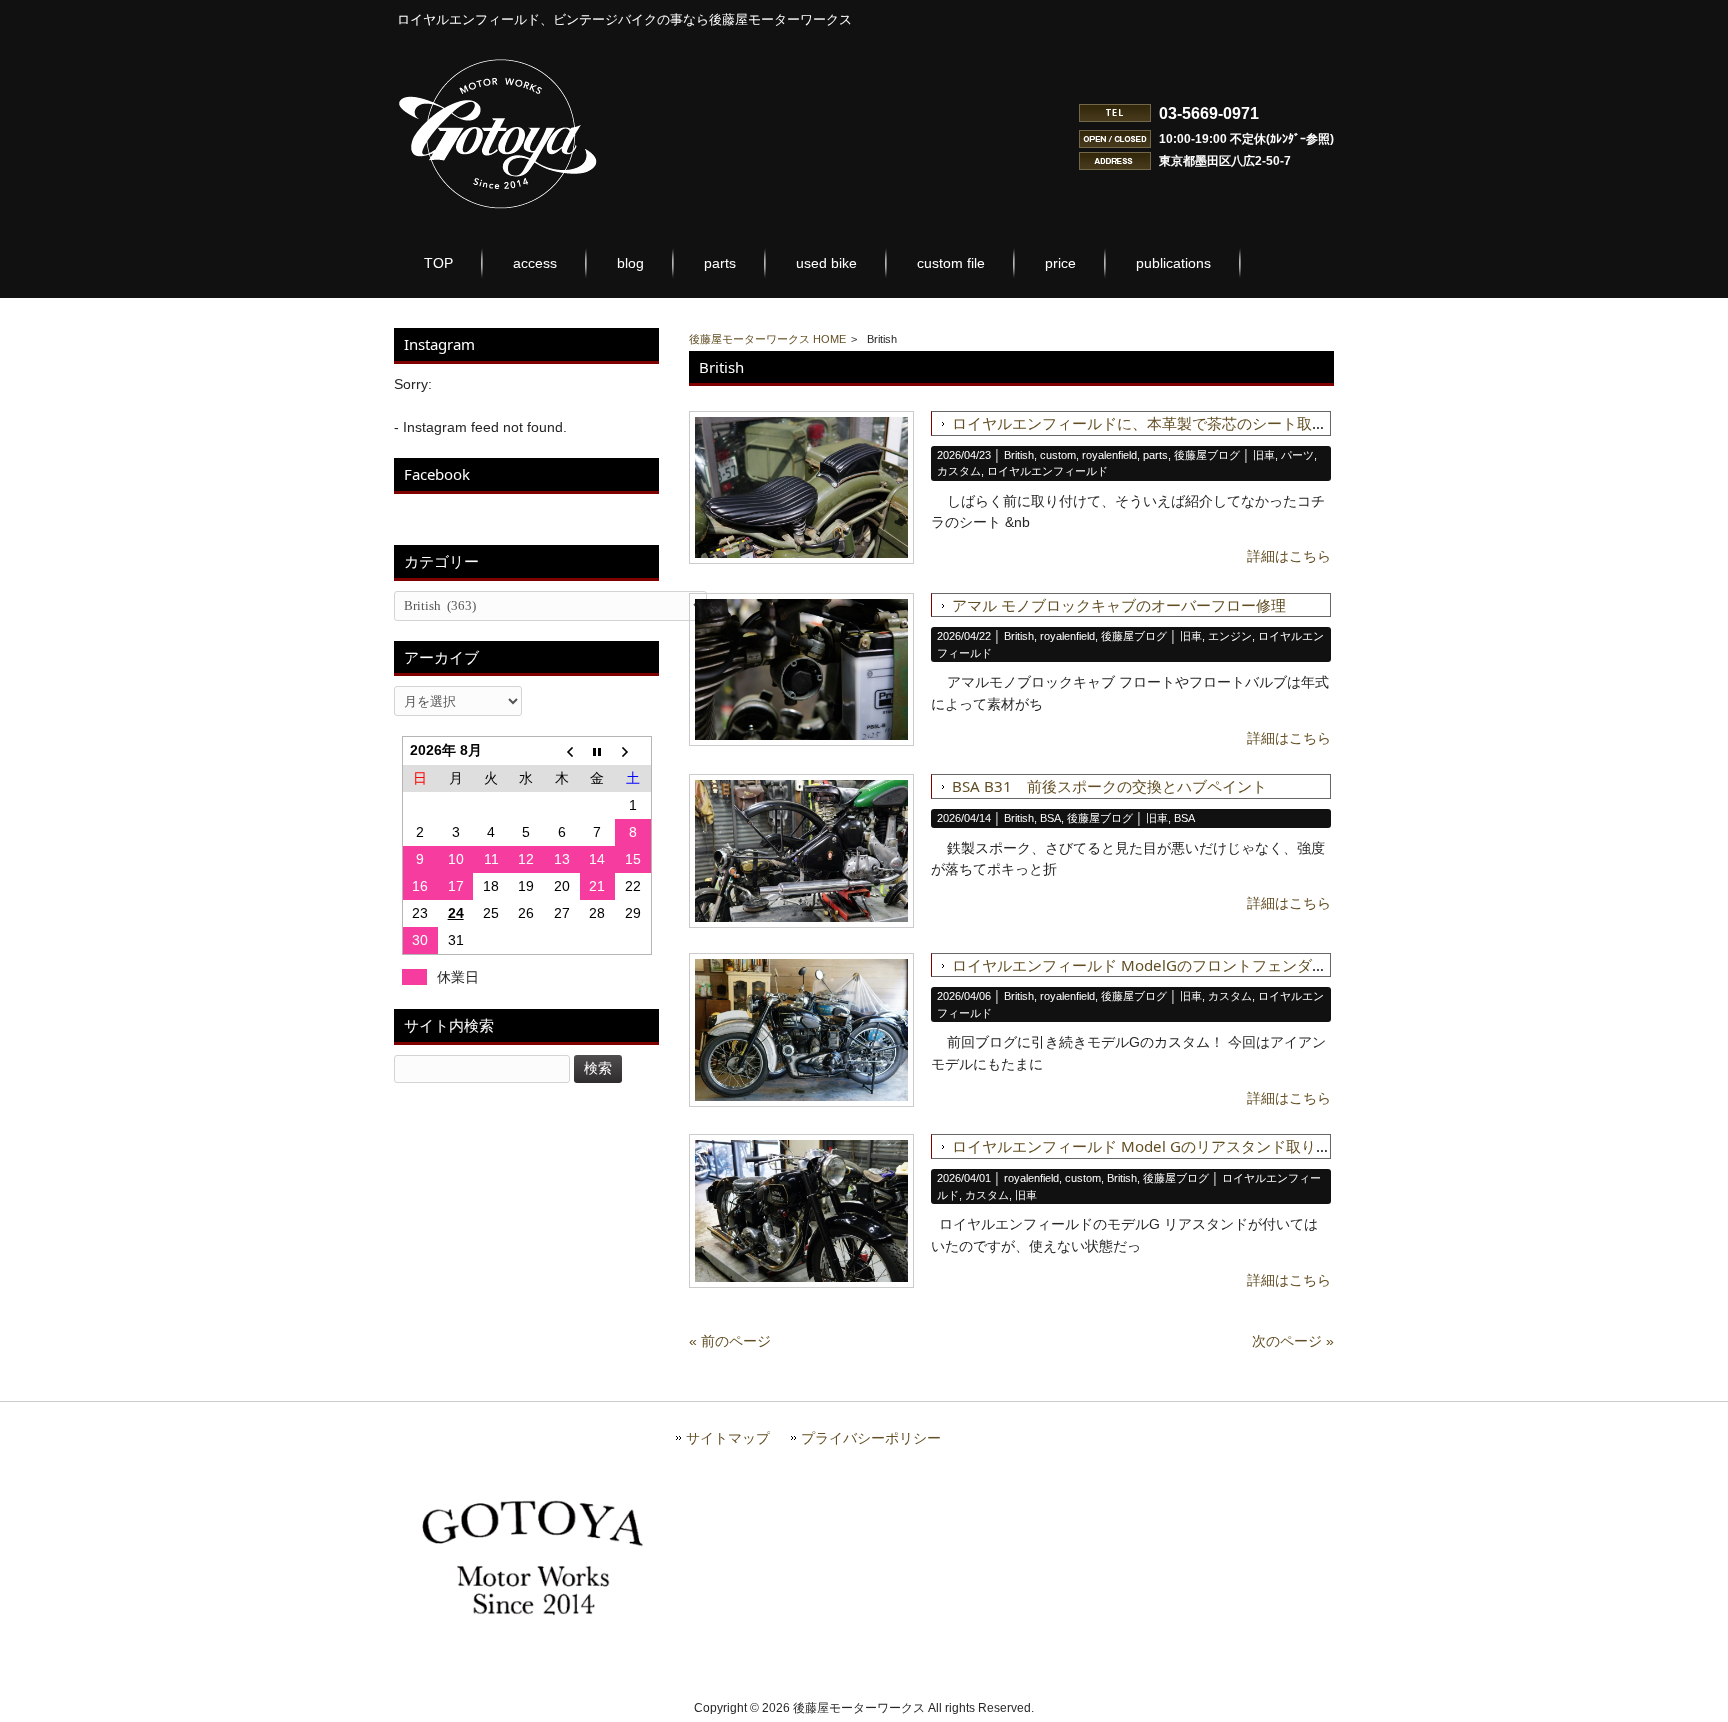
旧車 (1264, 455)
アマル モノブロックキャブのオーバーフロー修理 (1119, 605)
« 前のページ (730, 1341)
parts (1155, 455)
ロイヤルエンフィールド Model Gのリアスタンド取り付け (1149, 1146)
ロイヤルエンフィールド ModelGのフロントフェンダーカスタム (1169, 965)
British (1019, 455)
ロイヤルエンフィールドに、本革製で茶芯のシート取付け (1147, 423)
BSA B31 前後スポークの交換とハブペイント (1109, 786)
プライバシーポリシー (871, 1438)
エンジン (1230, 636)
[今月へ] (597, 750)
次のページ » (1293, 1341)
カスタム (959, 471)
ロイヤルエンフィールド (1047, 471)
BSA (1050, 818)
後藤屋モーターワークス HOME (767, 339)
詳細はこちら (1289, 556)
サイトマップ (728, 1438)
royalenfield (1109, 455)
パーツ (1297, 455)
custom (1058, 455)
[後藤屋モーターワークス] (499, 211)
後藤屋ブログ (1207, 455)
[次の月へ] (632, 750)
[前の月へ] (561, 750)
